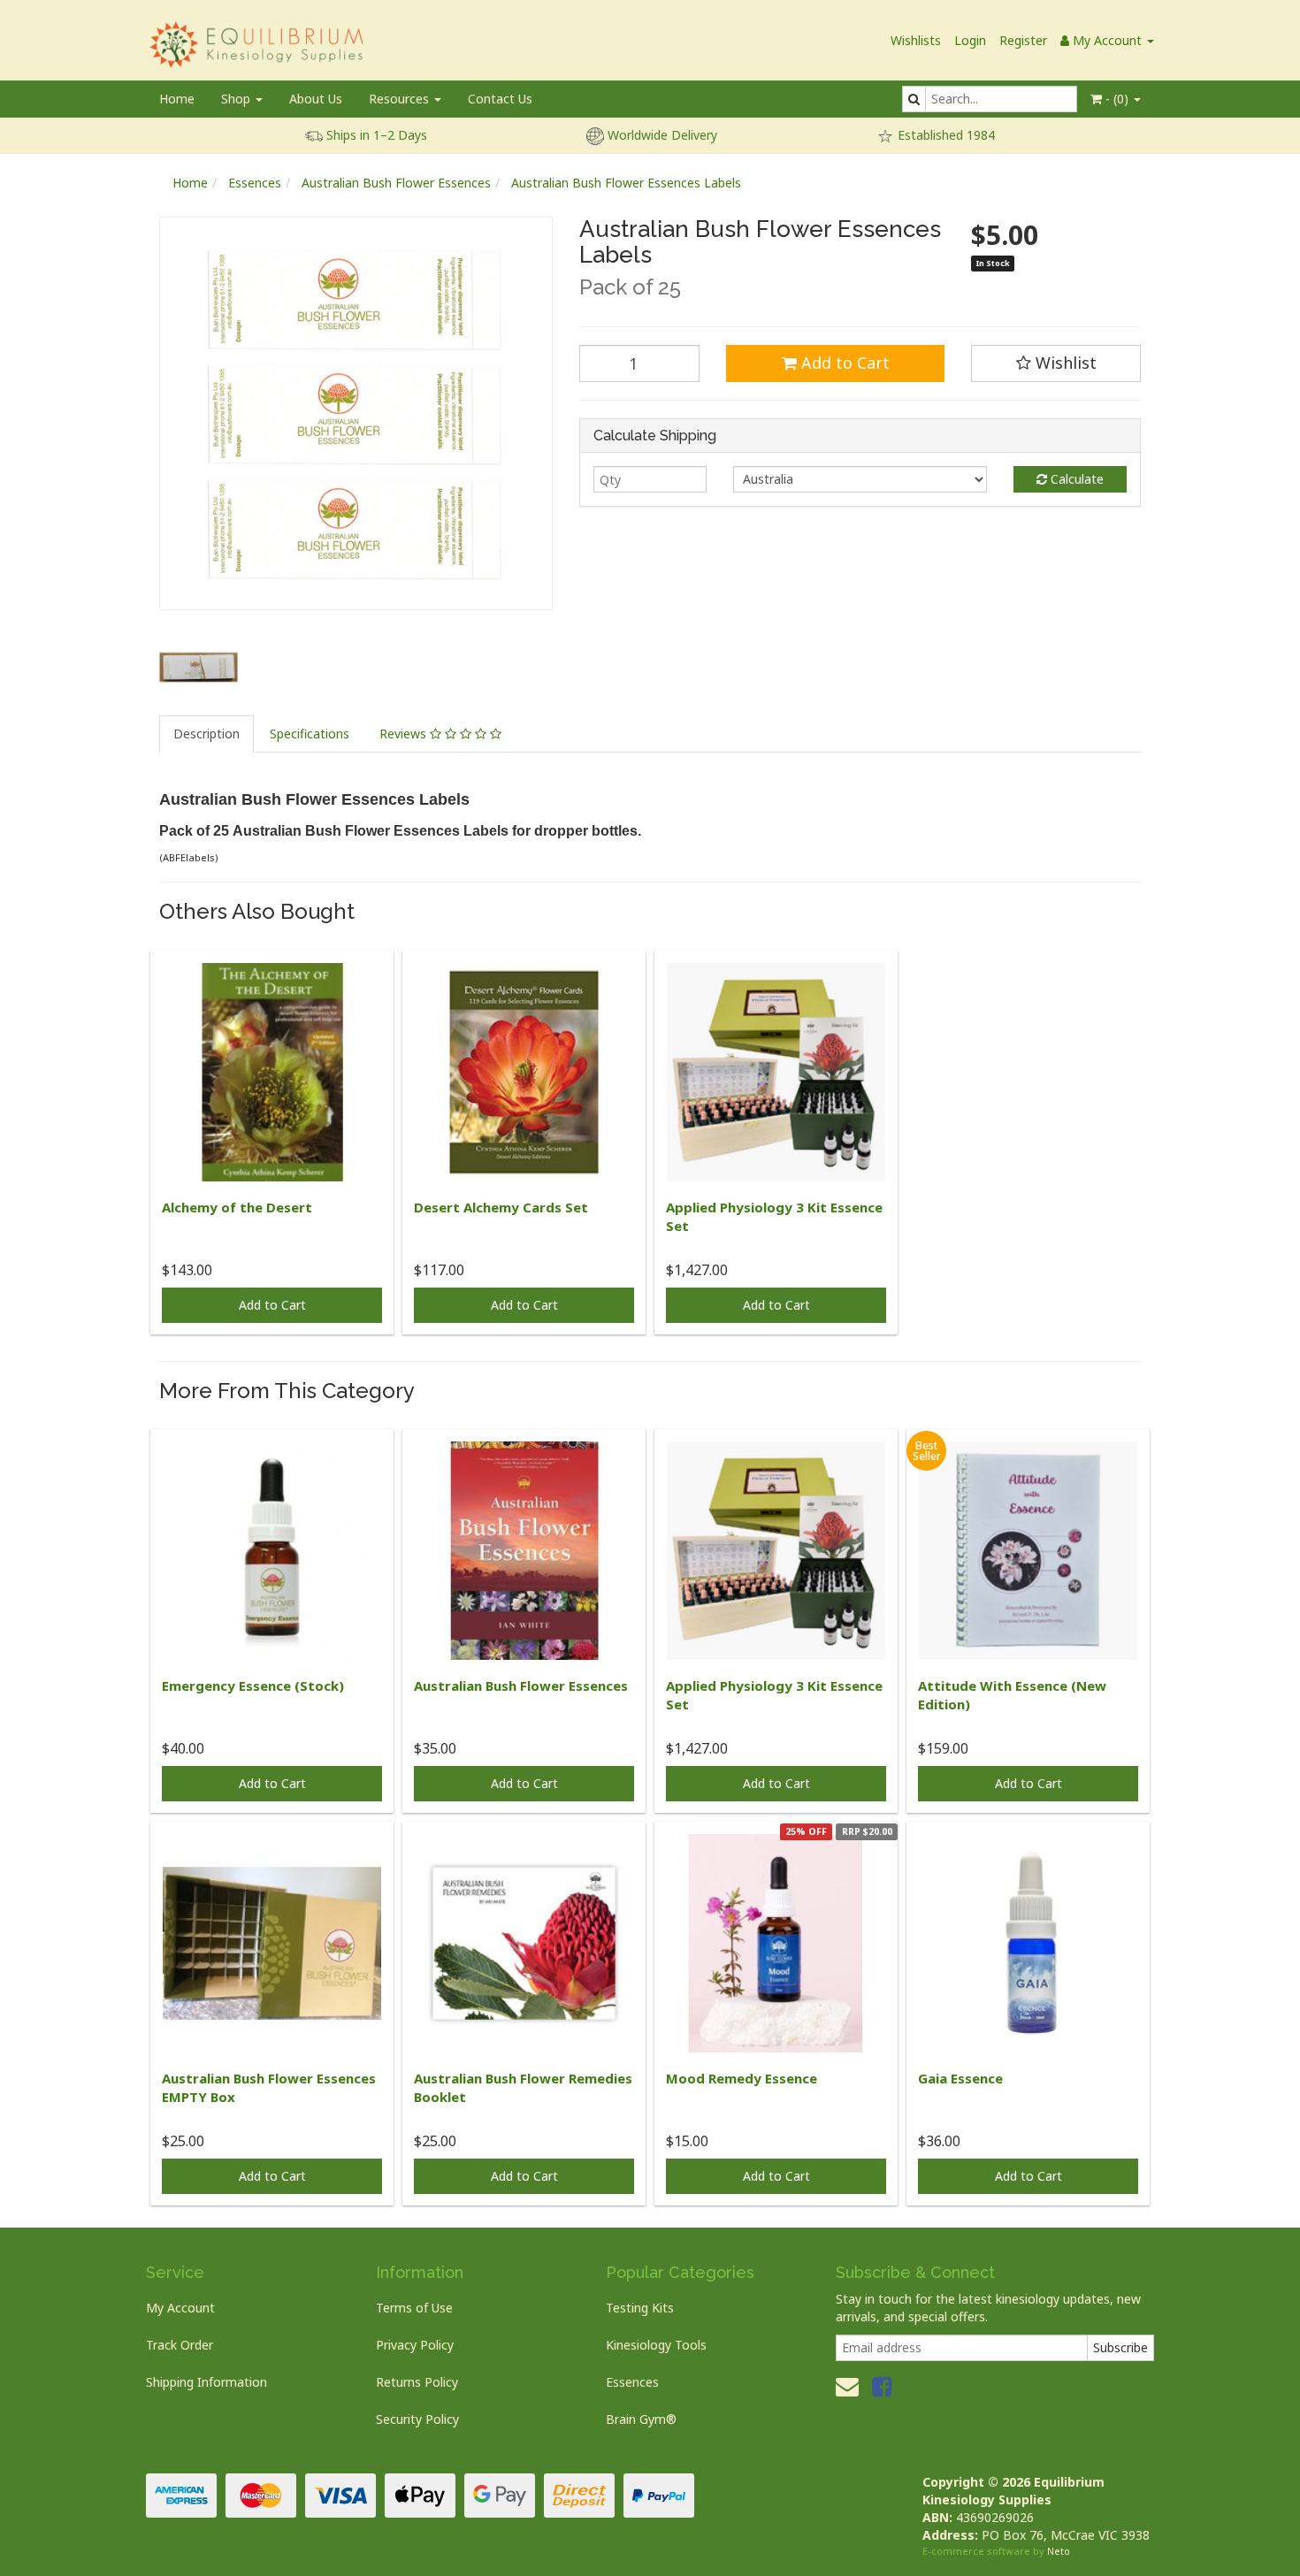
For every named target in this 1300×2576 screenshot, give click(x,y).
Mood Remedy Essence (742, 2078)
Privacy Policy (415, 2345)
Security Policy (417, 2419)
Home (177, 99)
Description (206, 734)
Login (970, 40)
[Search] (914, 99)
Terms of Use (414, 2308)
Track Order (180, 2345)
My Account (180, 2308)
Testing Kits (640, 2308)
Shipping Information (206, 2382)
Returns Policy (417, 2382)
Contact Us (500, 99)
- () (1117, 99)
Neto (1059, 2551)
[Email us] (847, 2386)
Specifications (310, 734)
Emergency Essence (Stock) (253, 1685)
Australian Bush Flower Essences (396, 183)
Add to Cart (843, 363)
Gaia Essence (960, 2078)
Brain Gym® (641, 2419)
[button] (1056, 363)
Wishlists (916, 40)
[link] (882, 2386)
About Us (316, 99)
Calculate (1075, 479)
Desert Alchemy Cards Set (501, 1207)
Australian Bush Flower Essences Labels (626, 183)
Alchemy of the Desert (237, 1207)
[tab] (207, 734)
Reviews (405, 734)
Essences (255, 183)
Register (1023, 40)
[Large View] (199, 667)
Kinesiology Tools (656, 2345)
